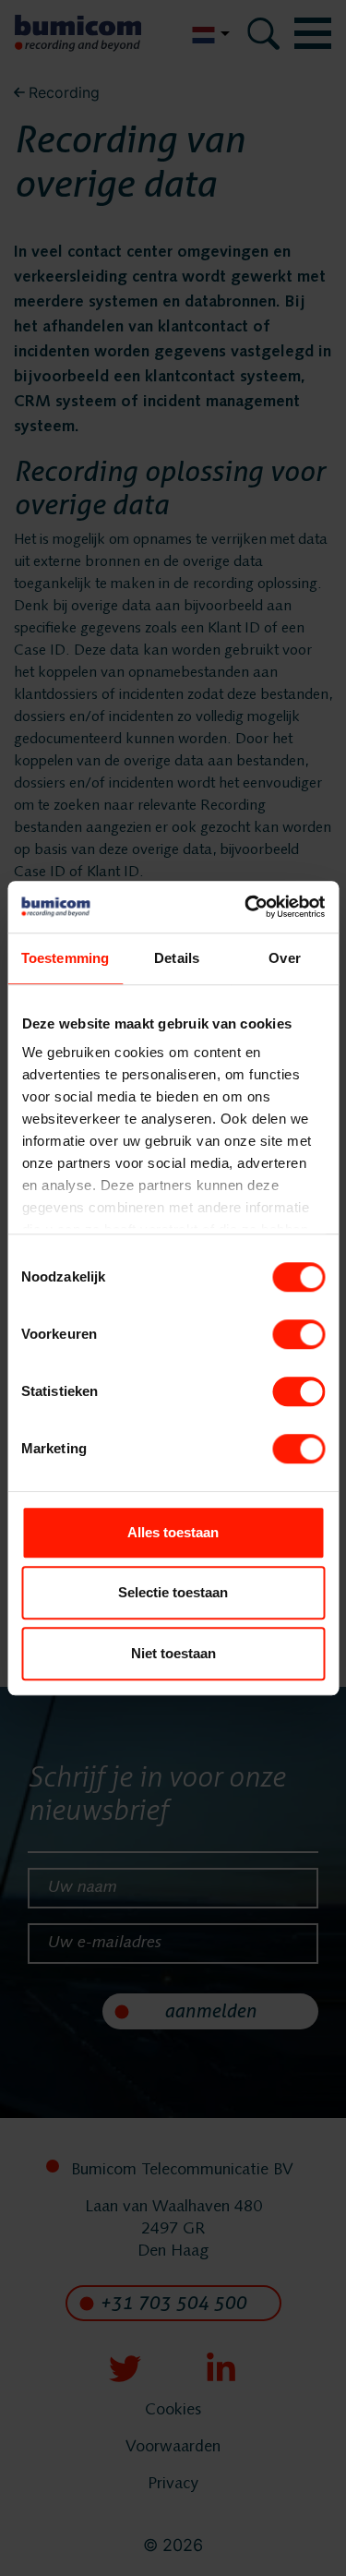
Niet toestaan (173, 1653)
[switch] (298, 1334)
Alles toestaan (173, 1532)
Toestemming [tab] (65, 958)
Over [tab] (284, 958)
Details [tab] (177, 958)
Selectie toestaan (173, 1592)
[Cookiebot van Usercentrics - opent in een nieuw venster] (246, 907)
